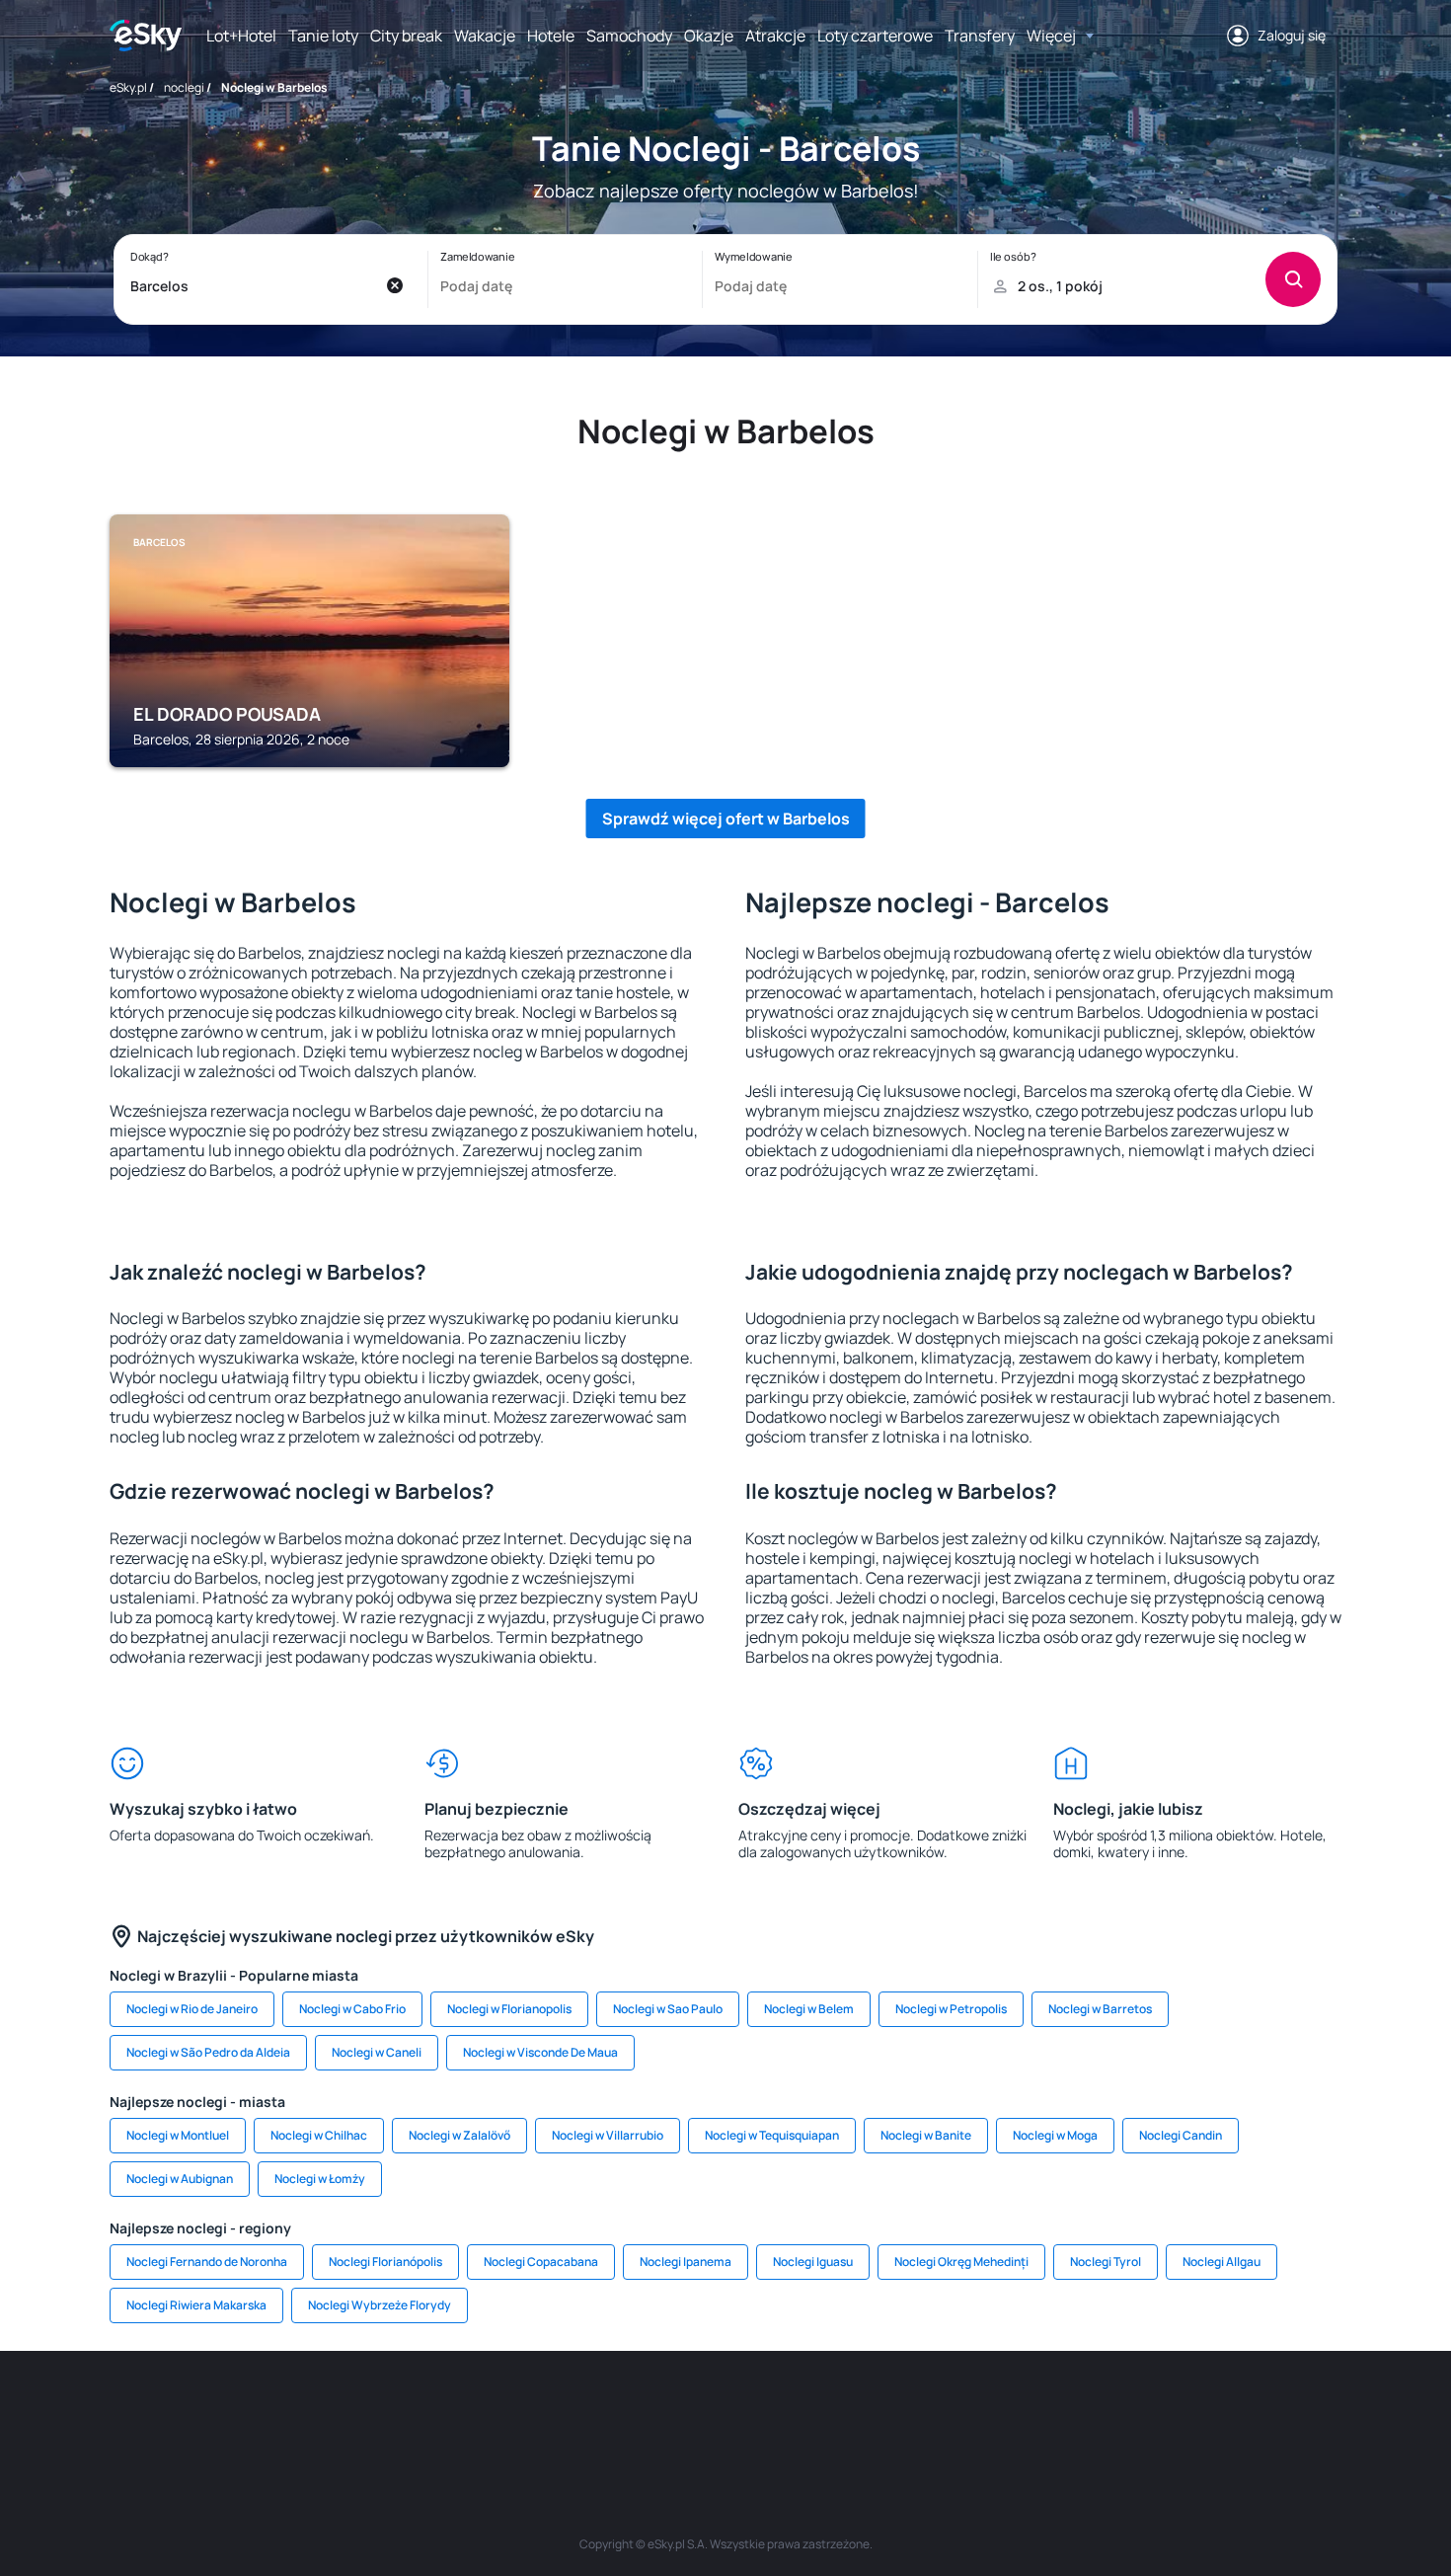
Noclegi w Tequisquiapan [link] (772, 2135)
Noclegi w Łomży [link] (320, 2179)
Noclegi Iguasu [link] (813, 2262)
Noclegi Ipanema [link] (686, 2262)
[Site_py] (1199, 2410)
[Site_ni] (1022, 2410)
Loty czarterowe (875, 36)
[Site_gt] (1081, 2410)
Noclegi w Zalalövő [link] (459, 2135)
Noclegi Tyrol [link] (1106, 2262)
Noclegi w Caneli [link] (377, 2052)
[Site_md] (607, 2410)
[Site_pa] (903, 2410)
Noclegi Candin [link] (1181, 2135)
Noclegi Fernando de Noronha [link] (207, 2262)
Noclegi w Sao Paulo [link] (668, 2009)
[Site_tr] (489, 2410)
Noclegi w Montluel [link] (178, 2135)
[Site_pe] (429, 2410)
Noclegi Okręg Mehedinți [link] (961, 2262)
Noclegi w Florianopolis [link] (509, 2009)
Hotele (551, 36)
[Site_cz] (548, 2410)
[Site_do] (844, 2410)
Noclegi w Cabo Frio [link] (352, 2009)
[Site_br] (252, 2410)
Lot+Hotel (241, 36)
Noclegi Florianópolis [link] (385, 2262)
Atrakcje (775, 36)
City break (406, 36)
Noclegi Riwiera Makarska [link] (196, 2305)
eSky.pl (128, 87)
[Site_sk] (666, 2410)
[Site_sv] (962, 2410)
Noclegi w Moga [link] (1055, 2135)
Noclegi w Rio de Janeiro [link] (192, 2009)
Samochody (629, 36)
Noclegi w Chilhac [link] (319, 2135)
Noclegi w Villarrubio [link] (608, 2135)
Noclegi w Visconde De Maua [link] (540, 2052)
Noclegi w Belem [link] (809, 2009)
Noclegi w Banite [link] (926, 2135)
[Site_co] (785, 2410)
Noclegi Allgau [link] (1222, 2262)
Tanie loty (323, 36)
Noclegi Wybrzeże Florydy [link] (380, 2305)
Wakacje (485, 36)
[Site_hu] (725, 2410)
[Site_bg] (370, 2410)
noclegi (184, 87)
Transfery (980, 36)
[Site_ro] (311, 2410)
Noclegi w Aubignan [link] (180, 2179)
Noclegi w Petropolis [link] (951, 2009)
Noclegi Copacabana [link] (541, 2262)
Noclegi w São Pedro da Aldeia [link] (208, 2052)
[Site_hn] (1140, 2410)
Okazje (709, 36)
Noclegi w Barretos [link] (1100, 2009)
